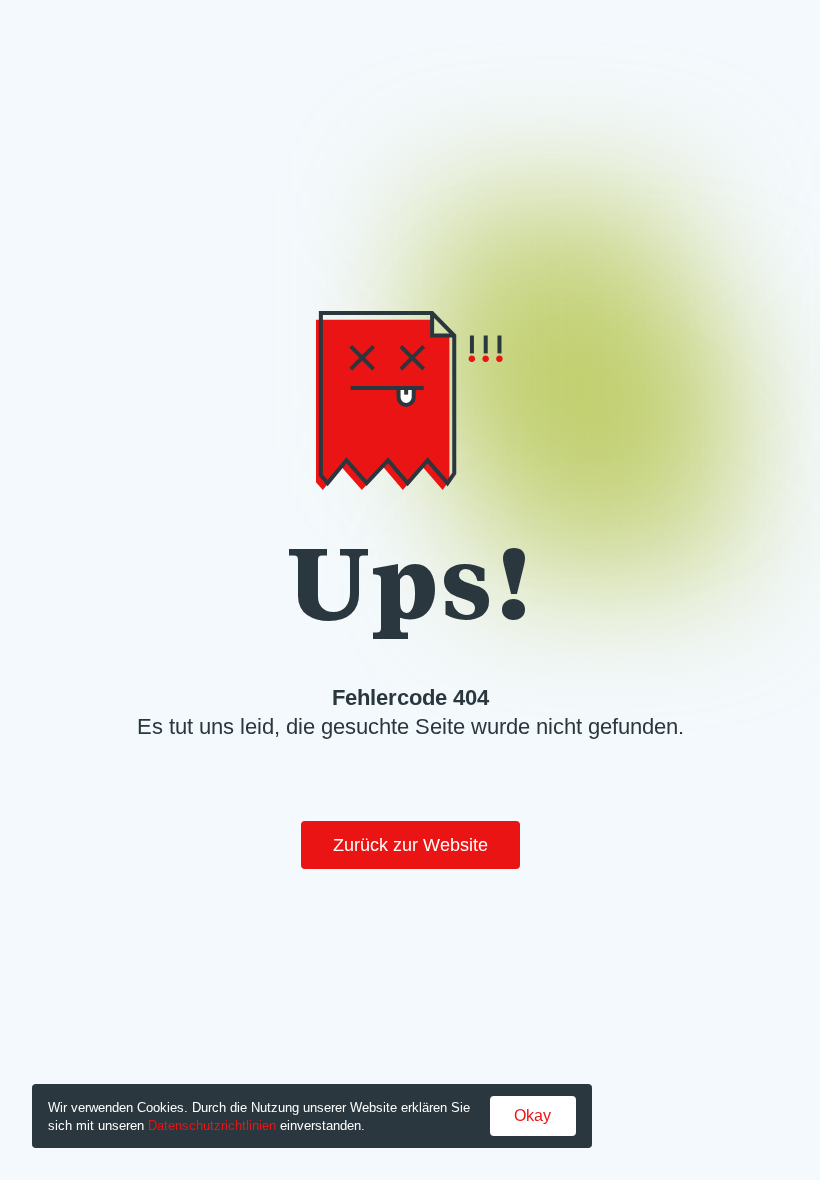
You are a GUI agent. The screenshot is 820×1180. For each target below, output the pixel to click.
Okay (532, 1115)
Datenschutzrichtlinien (212, 1125)
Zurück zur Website (410, 845)
